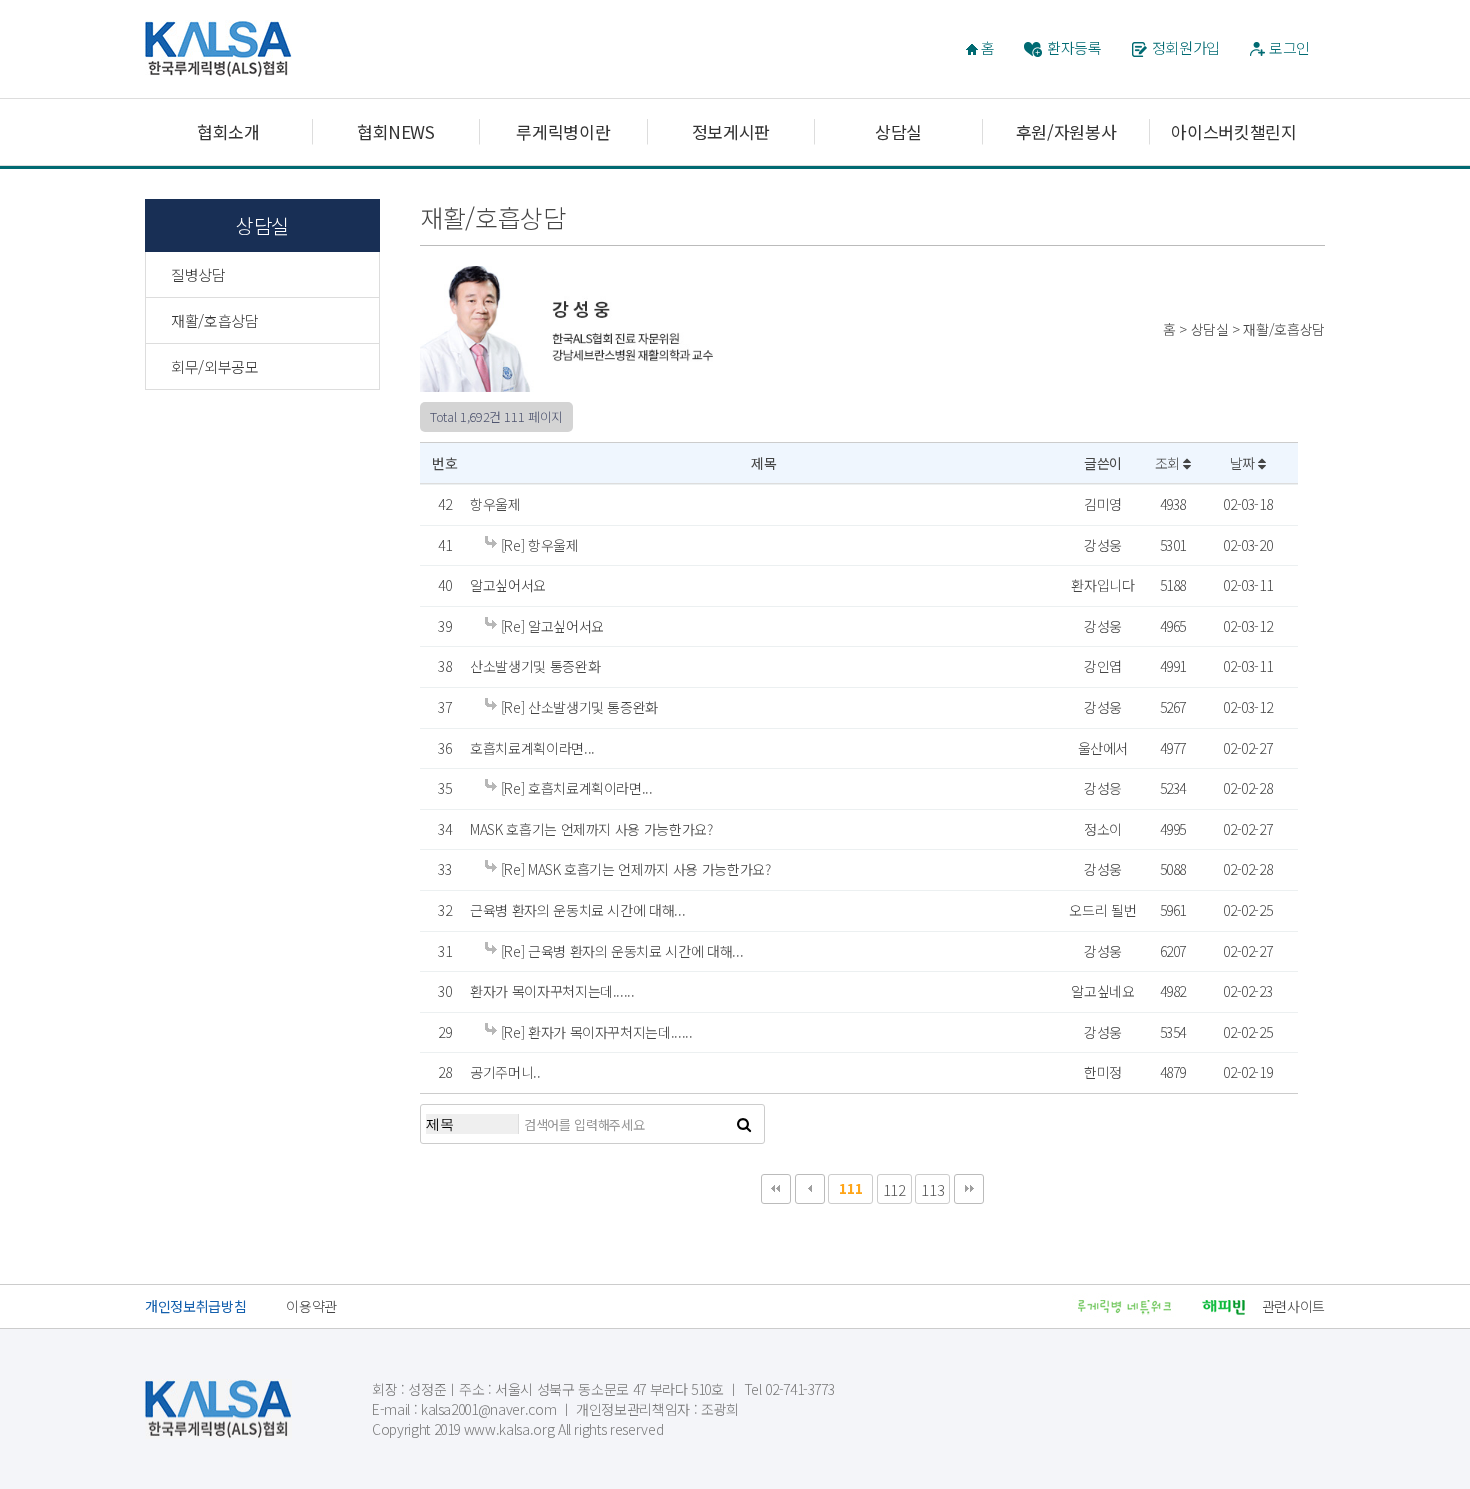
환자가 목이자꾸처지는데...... (552, 991)
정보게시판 (731, 131)
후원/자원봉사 (1066, 131)
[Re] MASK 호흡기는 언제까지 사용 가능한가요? (634, 869)
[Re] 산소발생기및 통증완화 (577, 707)
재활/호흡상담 (215, 320)
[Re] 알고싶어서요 (550, 626)
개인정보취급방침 (195, 1306)
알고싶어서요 (508, 585)
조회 (1169, 463)
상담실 (898, 131)
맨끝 (969, 1189)
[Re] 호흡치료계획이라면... (575, 788)
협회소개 (228, 131)
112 (894, 1189)
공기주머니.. (505, 1072)
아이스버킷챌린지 (1233, 131)
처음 (776, 1189)
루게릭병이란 (563, 131)
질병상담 (198, 274)
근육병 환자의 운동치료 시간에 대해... (577, 910)
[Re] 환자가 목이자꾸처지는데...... (595, 1032)
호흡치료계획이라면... (532, 748)
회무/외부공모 (215, 366)
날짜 (1244, 463)
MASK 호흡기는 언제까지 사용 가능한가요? (591, 829)
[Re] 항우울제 (538, 545)
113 (932, 1189)
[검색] (744, 1124)
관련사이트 (1293, 1306)
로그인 (1289, 47)
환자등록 (1074, 47)
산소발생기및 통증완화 (535, 666)
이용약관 (311, 1306)
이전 (810, 1189)
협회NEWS (396, 131)
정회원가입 (1186, 47)
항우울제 (495, 504)
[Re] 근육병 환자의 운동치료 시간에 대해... (620, 951)
